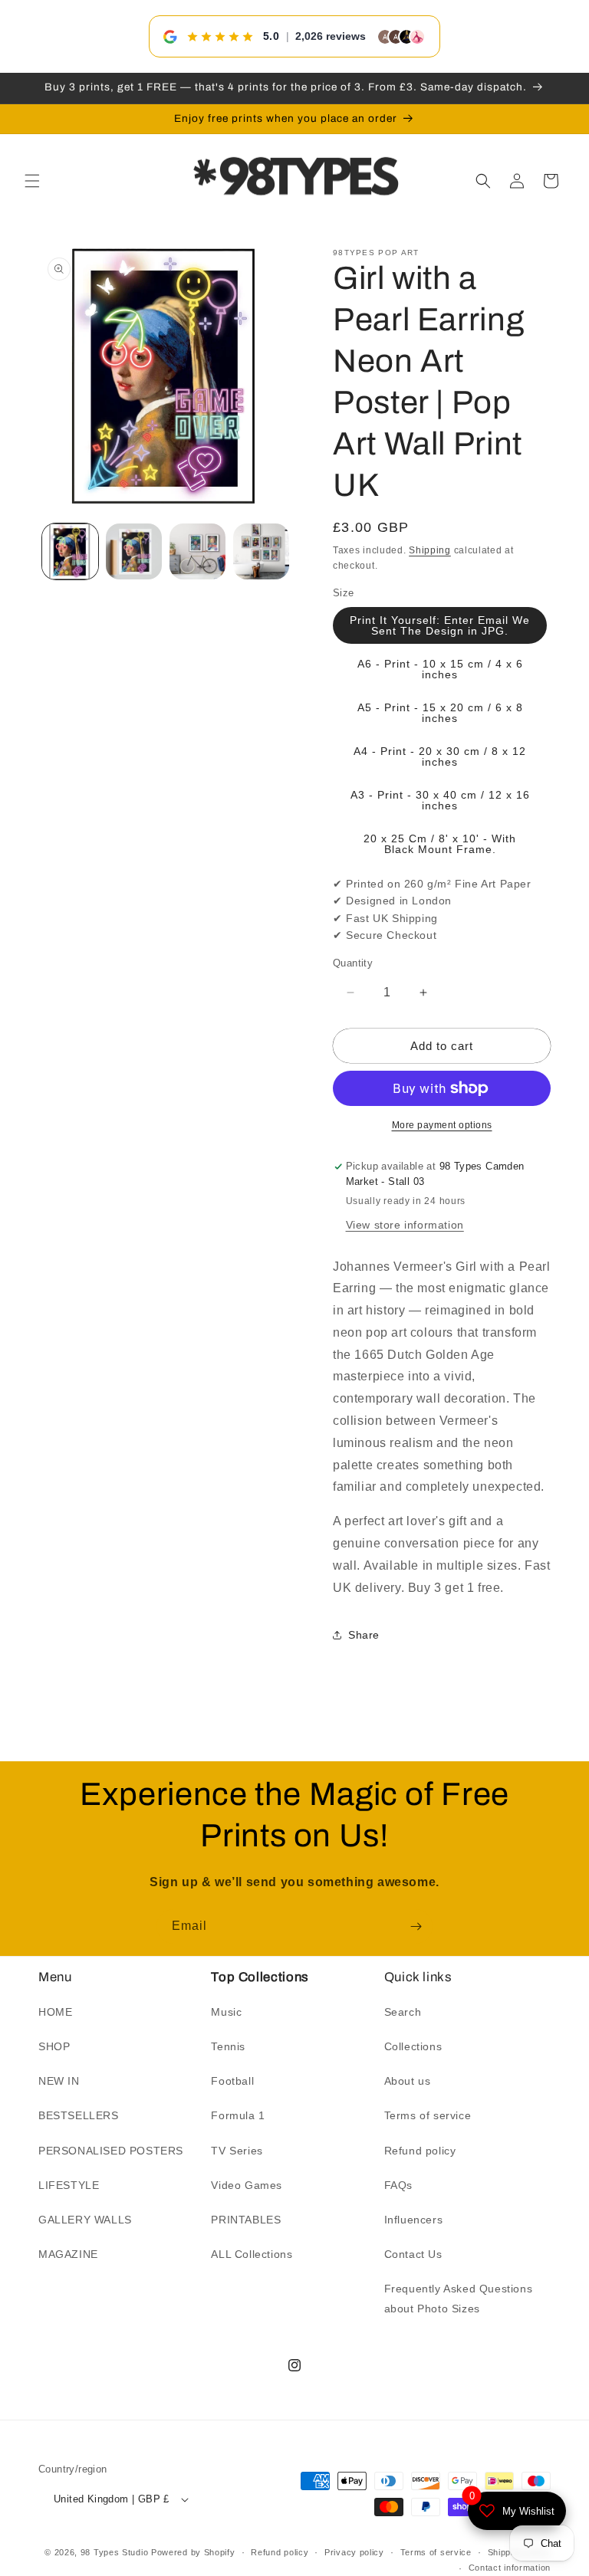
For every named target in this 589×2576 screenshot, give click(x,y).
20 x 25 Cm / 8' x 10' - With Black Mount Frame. (440, 844)
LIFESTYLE (69, 2185)
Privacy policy (354, 2552)
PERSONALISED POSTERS (111, 2151)
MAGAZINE (68, 2254)
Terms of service (428, 2115)
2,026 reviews (331, 36)
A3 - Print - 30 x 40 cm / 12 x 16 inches (440, 800)
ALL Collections (252, 2254)
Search (403, 2012)
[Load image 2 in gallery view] (134, 551)
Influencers (414, 2220)
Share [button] (364, 1635)
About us (408, 2081)
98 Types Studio (115, 2552)
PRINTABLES (246, 2220)
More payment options (442, 1125)
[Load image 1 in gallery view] (70, 551)
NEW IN (59, 2081)
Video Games (247, 2185)
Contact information (510, 2568)
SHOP (54, 2046)
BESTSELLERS (79, 2115)
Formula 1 (238, 2115)
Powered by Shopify (193, 2552)
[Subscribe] (416, 1926)
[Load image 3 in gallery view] (197, 551)
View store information (405, 1225)
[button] (32, 181)
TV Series (237, 2151)
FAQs (398, 2185)
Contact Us (413, 2254)
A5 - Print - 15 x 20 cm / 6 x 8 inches (440, 713)
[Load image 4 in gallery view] (261, 551)
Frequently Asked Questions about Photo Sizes (459, 2298)
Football (232, 2081)
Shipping (430, 550)
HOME (55, 2012)
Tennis (228, 2046)
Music (226, 2012)
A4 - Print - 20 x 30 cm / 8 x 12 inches (440, 756)
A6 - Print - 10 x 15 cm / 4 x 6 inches (440, 669)
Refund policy (420, 2151)
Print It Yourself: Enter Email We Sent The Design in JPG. (440, 625)
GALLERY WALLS (85, 2220)
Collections (413, 2046)
